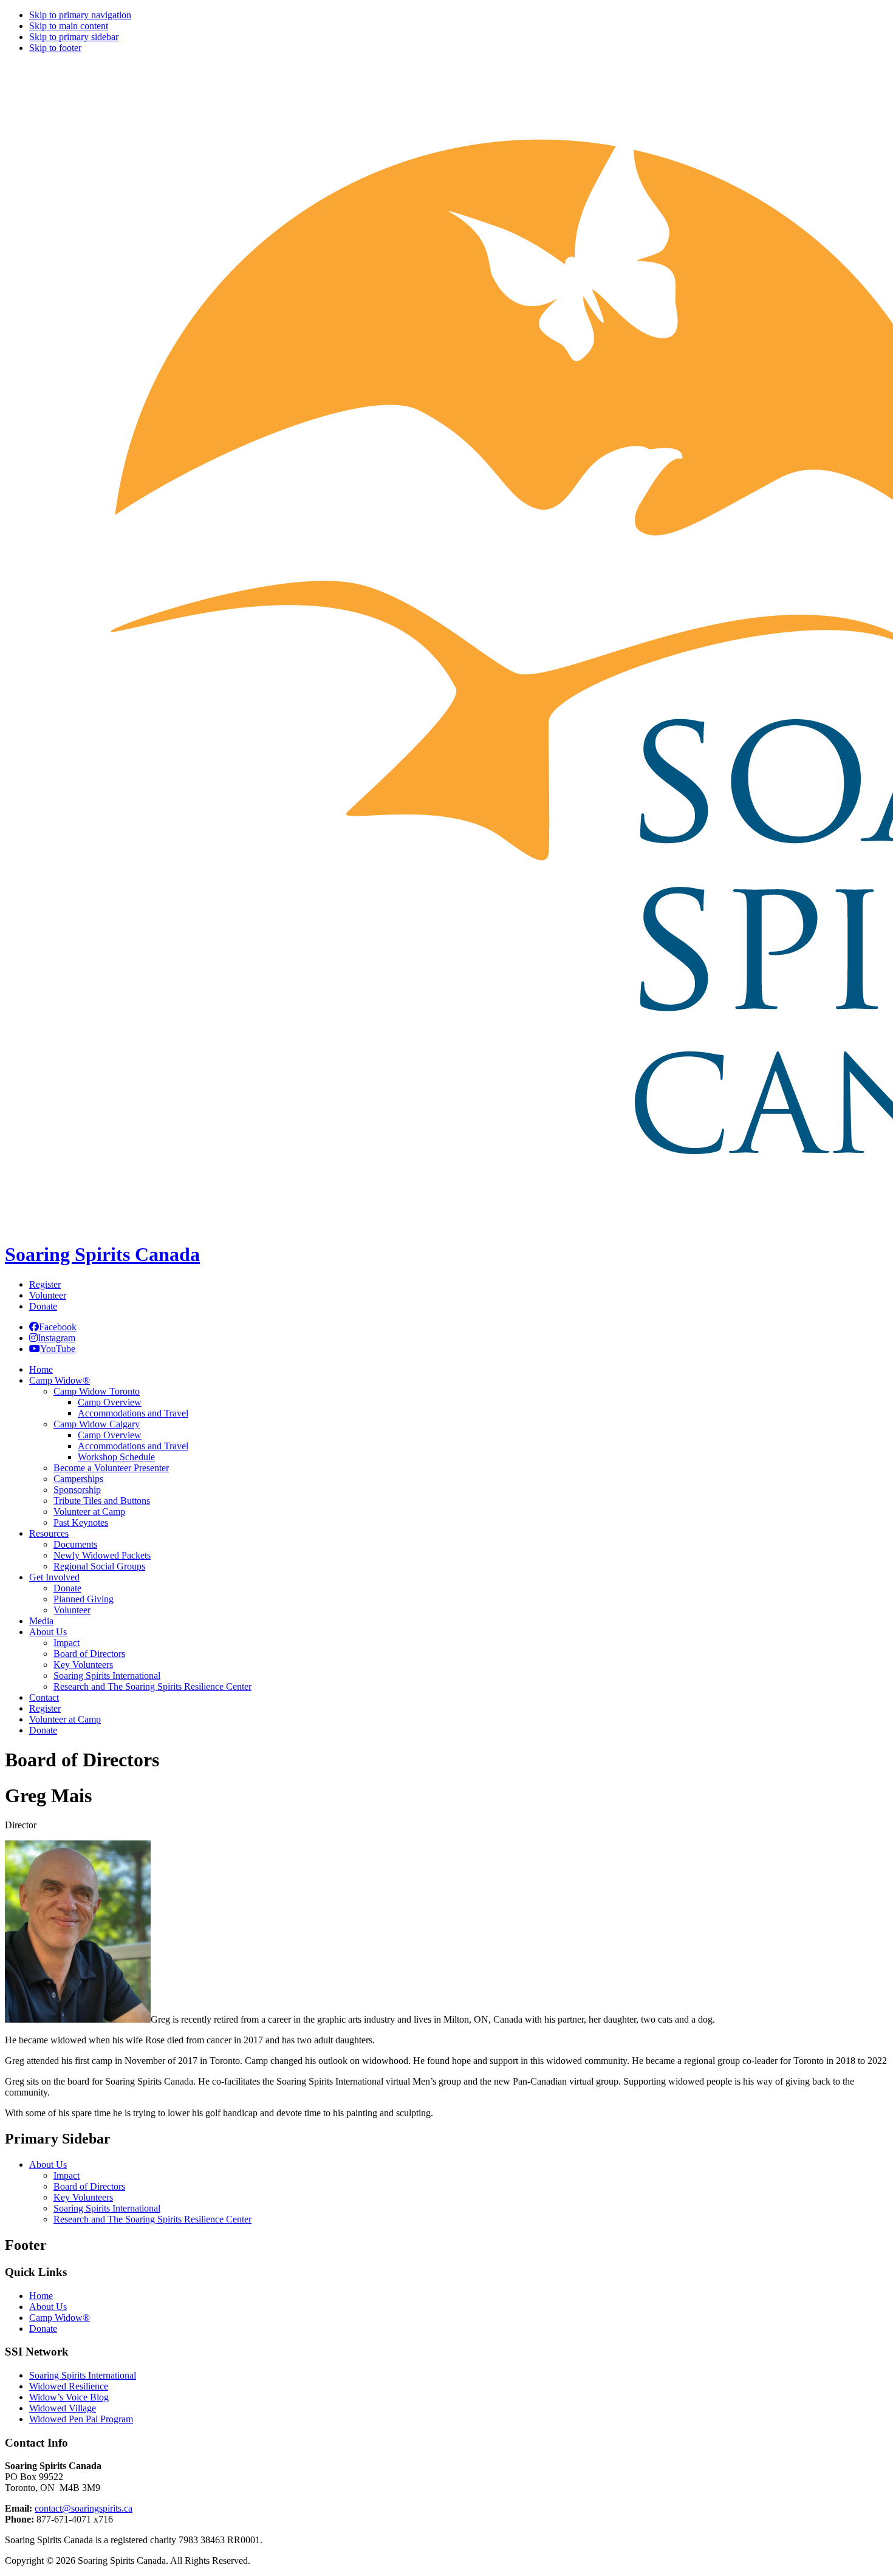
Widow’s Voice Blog (69, 2397)
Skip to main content (69, 26)
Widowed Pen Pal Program (81, 2419)
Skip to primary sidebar (74, 37)
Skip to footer (55, 48)
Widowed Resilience (69, 2386)
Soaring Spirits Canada (102, 1254)
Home (41, 2296)
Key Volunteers (83, 2197)
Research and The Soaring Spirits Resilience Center (152, 2219)
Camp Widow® (60, 2318)
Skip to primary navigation (80, 15)
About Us (48, 2164)
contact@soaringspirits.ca (84, 2508)
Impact (67, 2175)
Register (45, 1284)
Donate (43, 1306)
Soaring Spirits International (107, 2208)
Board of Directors (89, 2186)
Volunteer (48, 1295)
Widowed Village (63, 2408)
